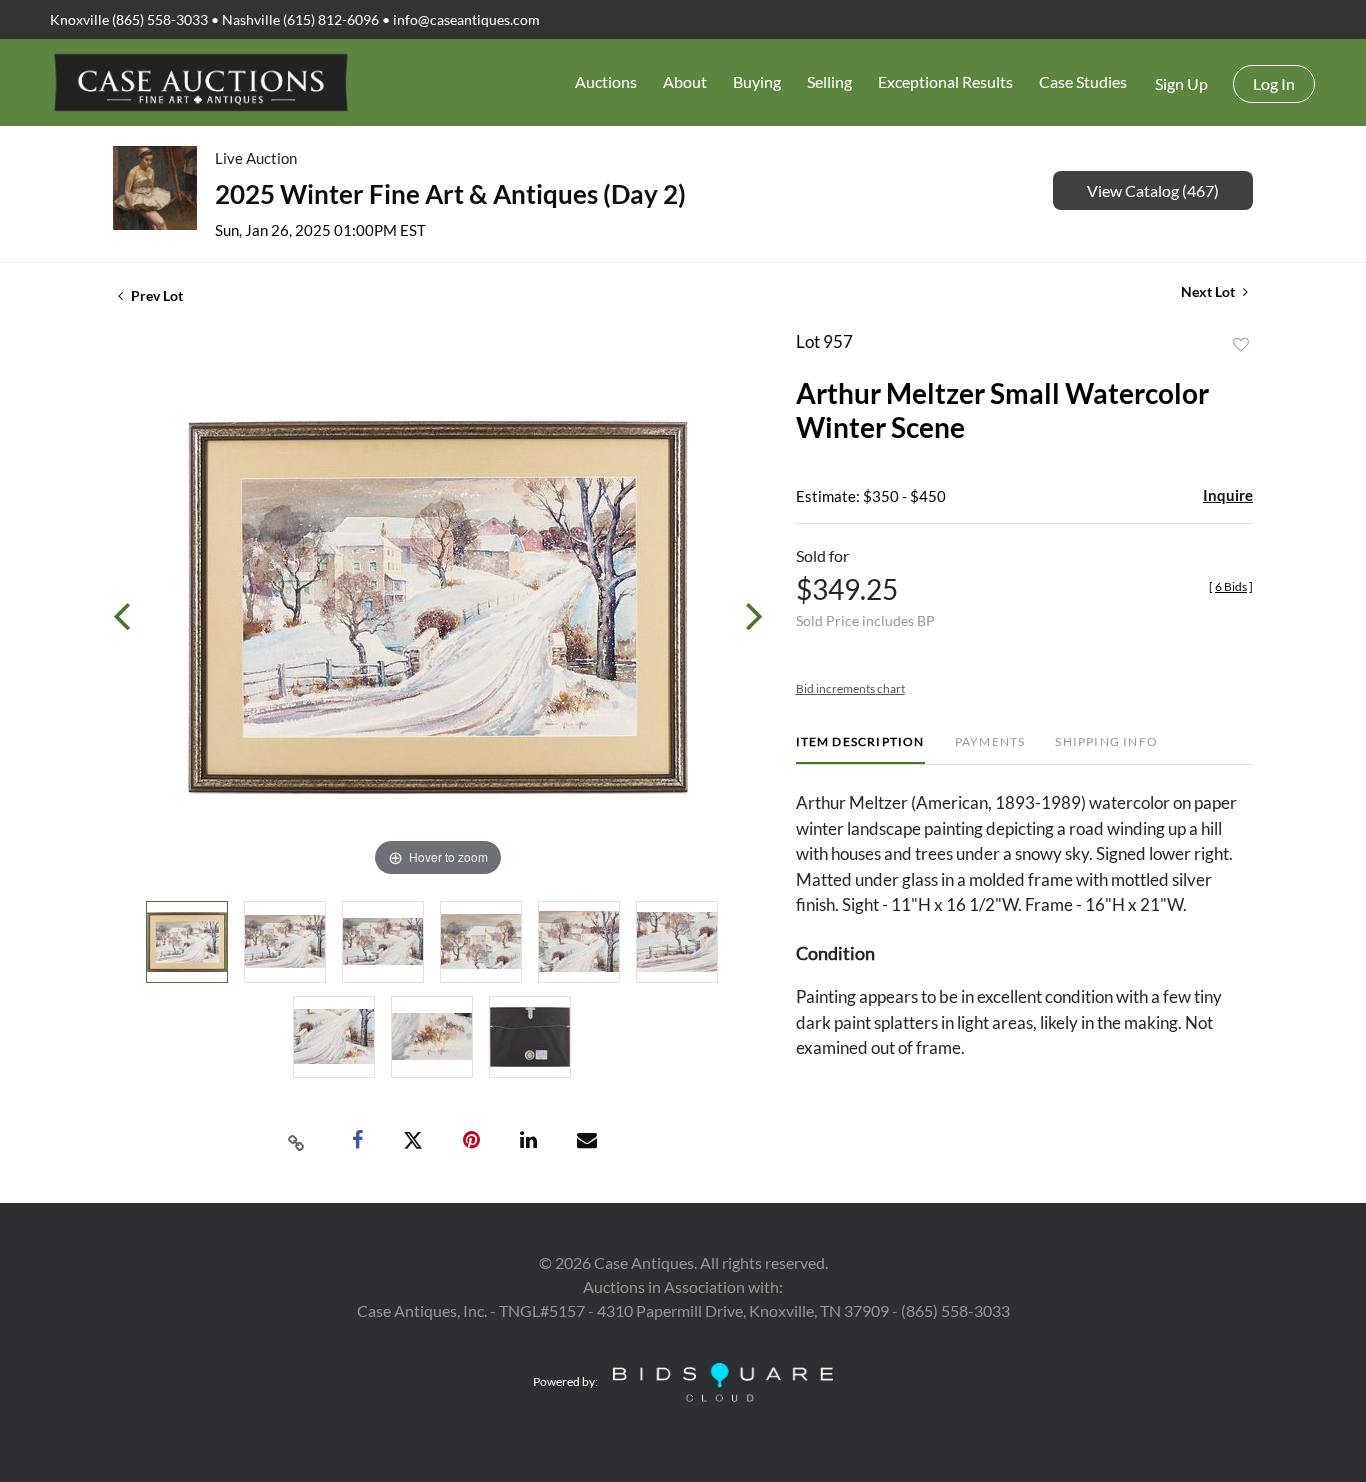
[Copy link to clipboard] (297, 1141)
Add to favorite (1241, 345)
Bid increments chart (850, 688)
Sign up (1181, 83)
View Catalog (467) (1153, 190)
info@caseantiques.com (466, 19)
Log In (1274, 83)
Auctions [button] (606, 81)
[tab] (860, 749)
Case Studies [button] (1083, 81)
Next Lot (1209, 291)
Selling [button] (829, 81)
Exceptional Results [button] (945, 81)
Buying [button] (757, 81)
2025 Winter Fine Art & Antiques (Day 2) (450, 194)
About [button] (685, 81)
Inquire (1228, 495)
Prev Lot (155, 295)
